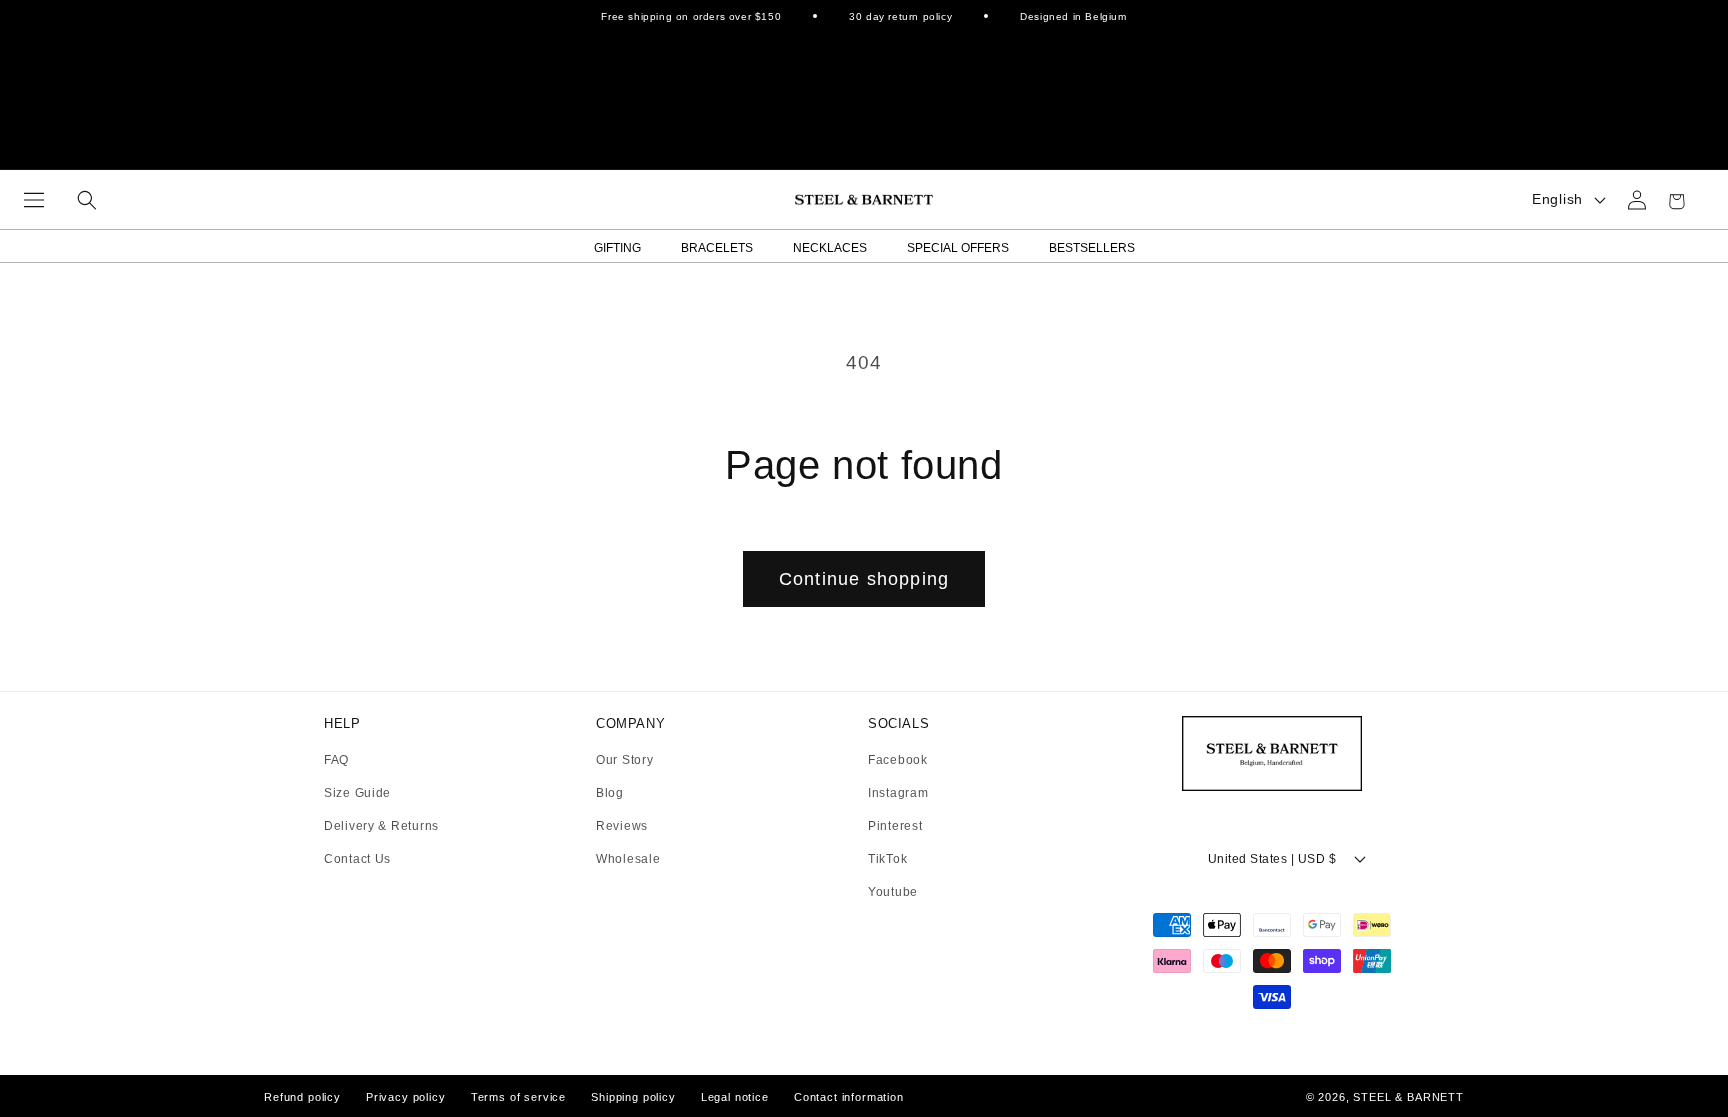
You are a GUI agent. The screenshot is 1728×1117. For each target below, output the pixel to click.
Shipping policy (633, 1097)
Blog (610, 793)
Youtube (893, 892)
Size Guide (357, 793)
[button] (34, 200)
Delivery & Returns (381, 826)
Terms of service (518, 1097)
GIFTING (617, 248)
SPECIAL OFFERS (958, 248)
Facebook (898, 760)
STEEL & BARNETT (1408, 1097)
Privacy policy (406, 1097)
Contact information (849, 1097)
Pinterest (895, 826)
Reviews (622, 826)
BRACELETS (717, 248)
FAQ (336, 760)
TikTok (887, 859)
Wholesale (628, 859)
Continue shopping (864, 579)
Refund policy (302, 1097)
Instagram (898, 793)
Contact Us (357, 859)
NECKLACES (830, 248)
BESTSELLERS (1092, 248)
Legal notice (735, 1097)
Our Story (624, 760)
